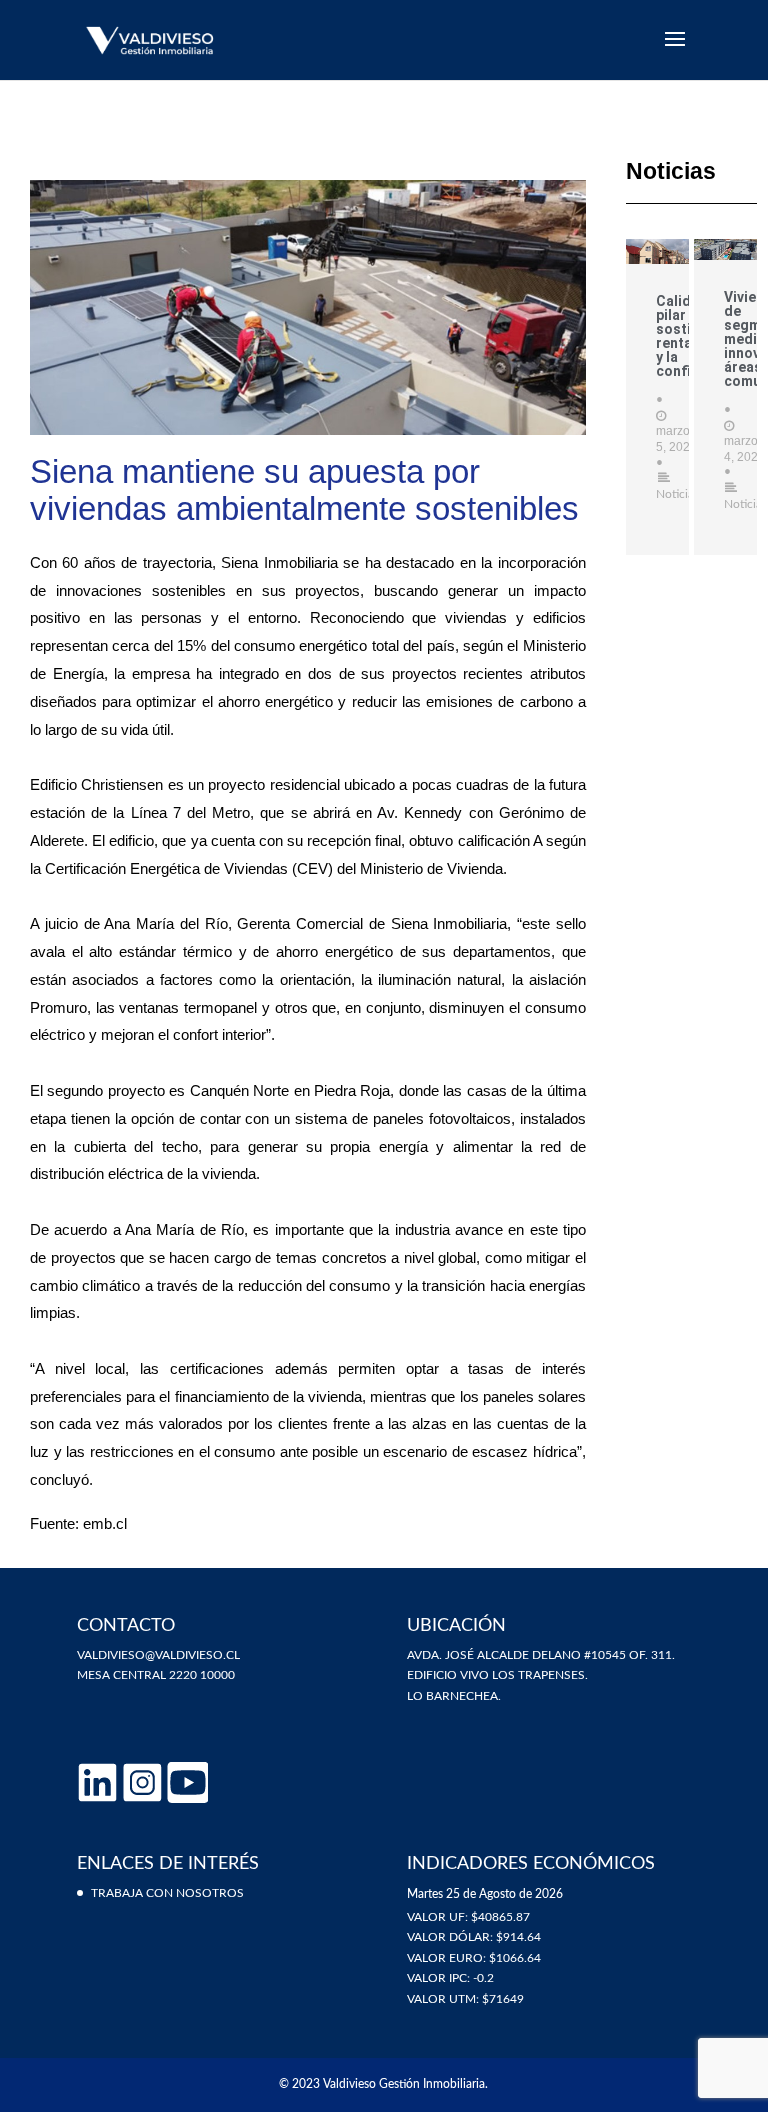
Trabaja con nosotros (167, 1893)
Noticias (677, 494)
